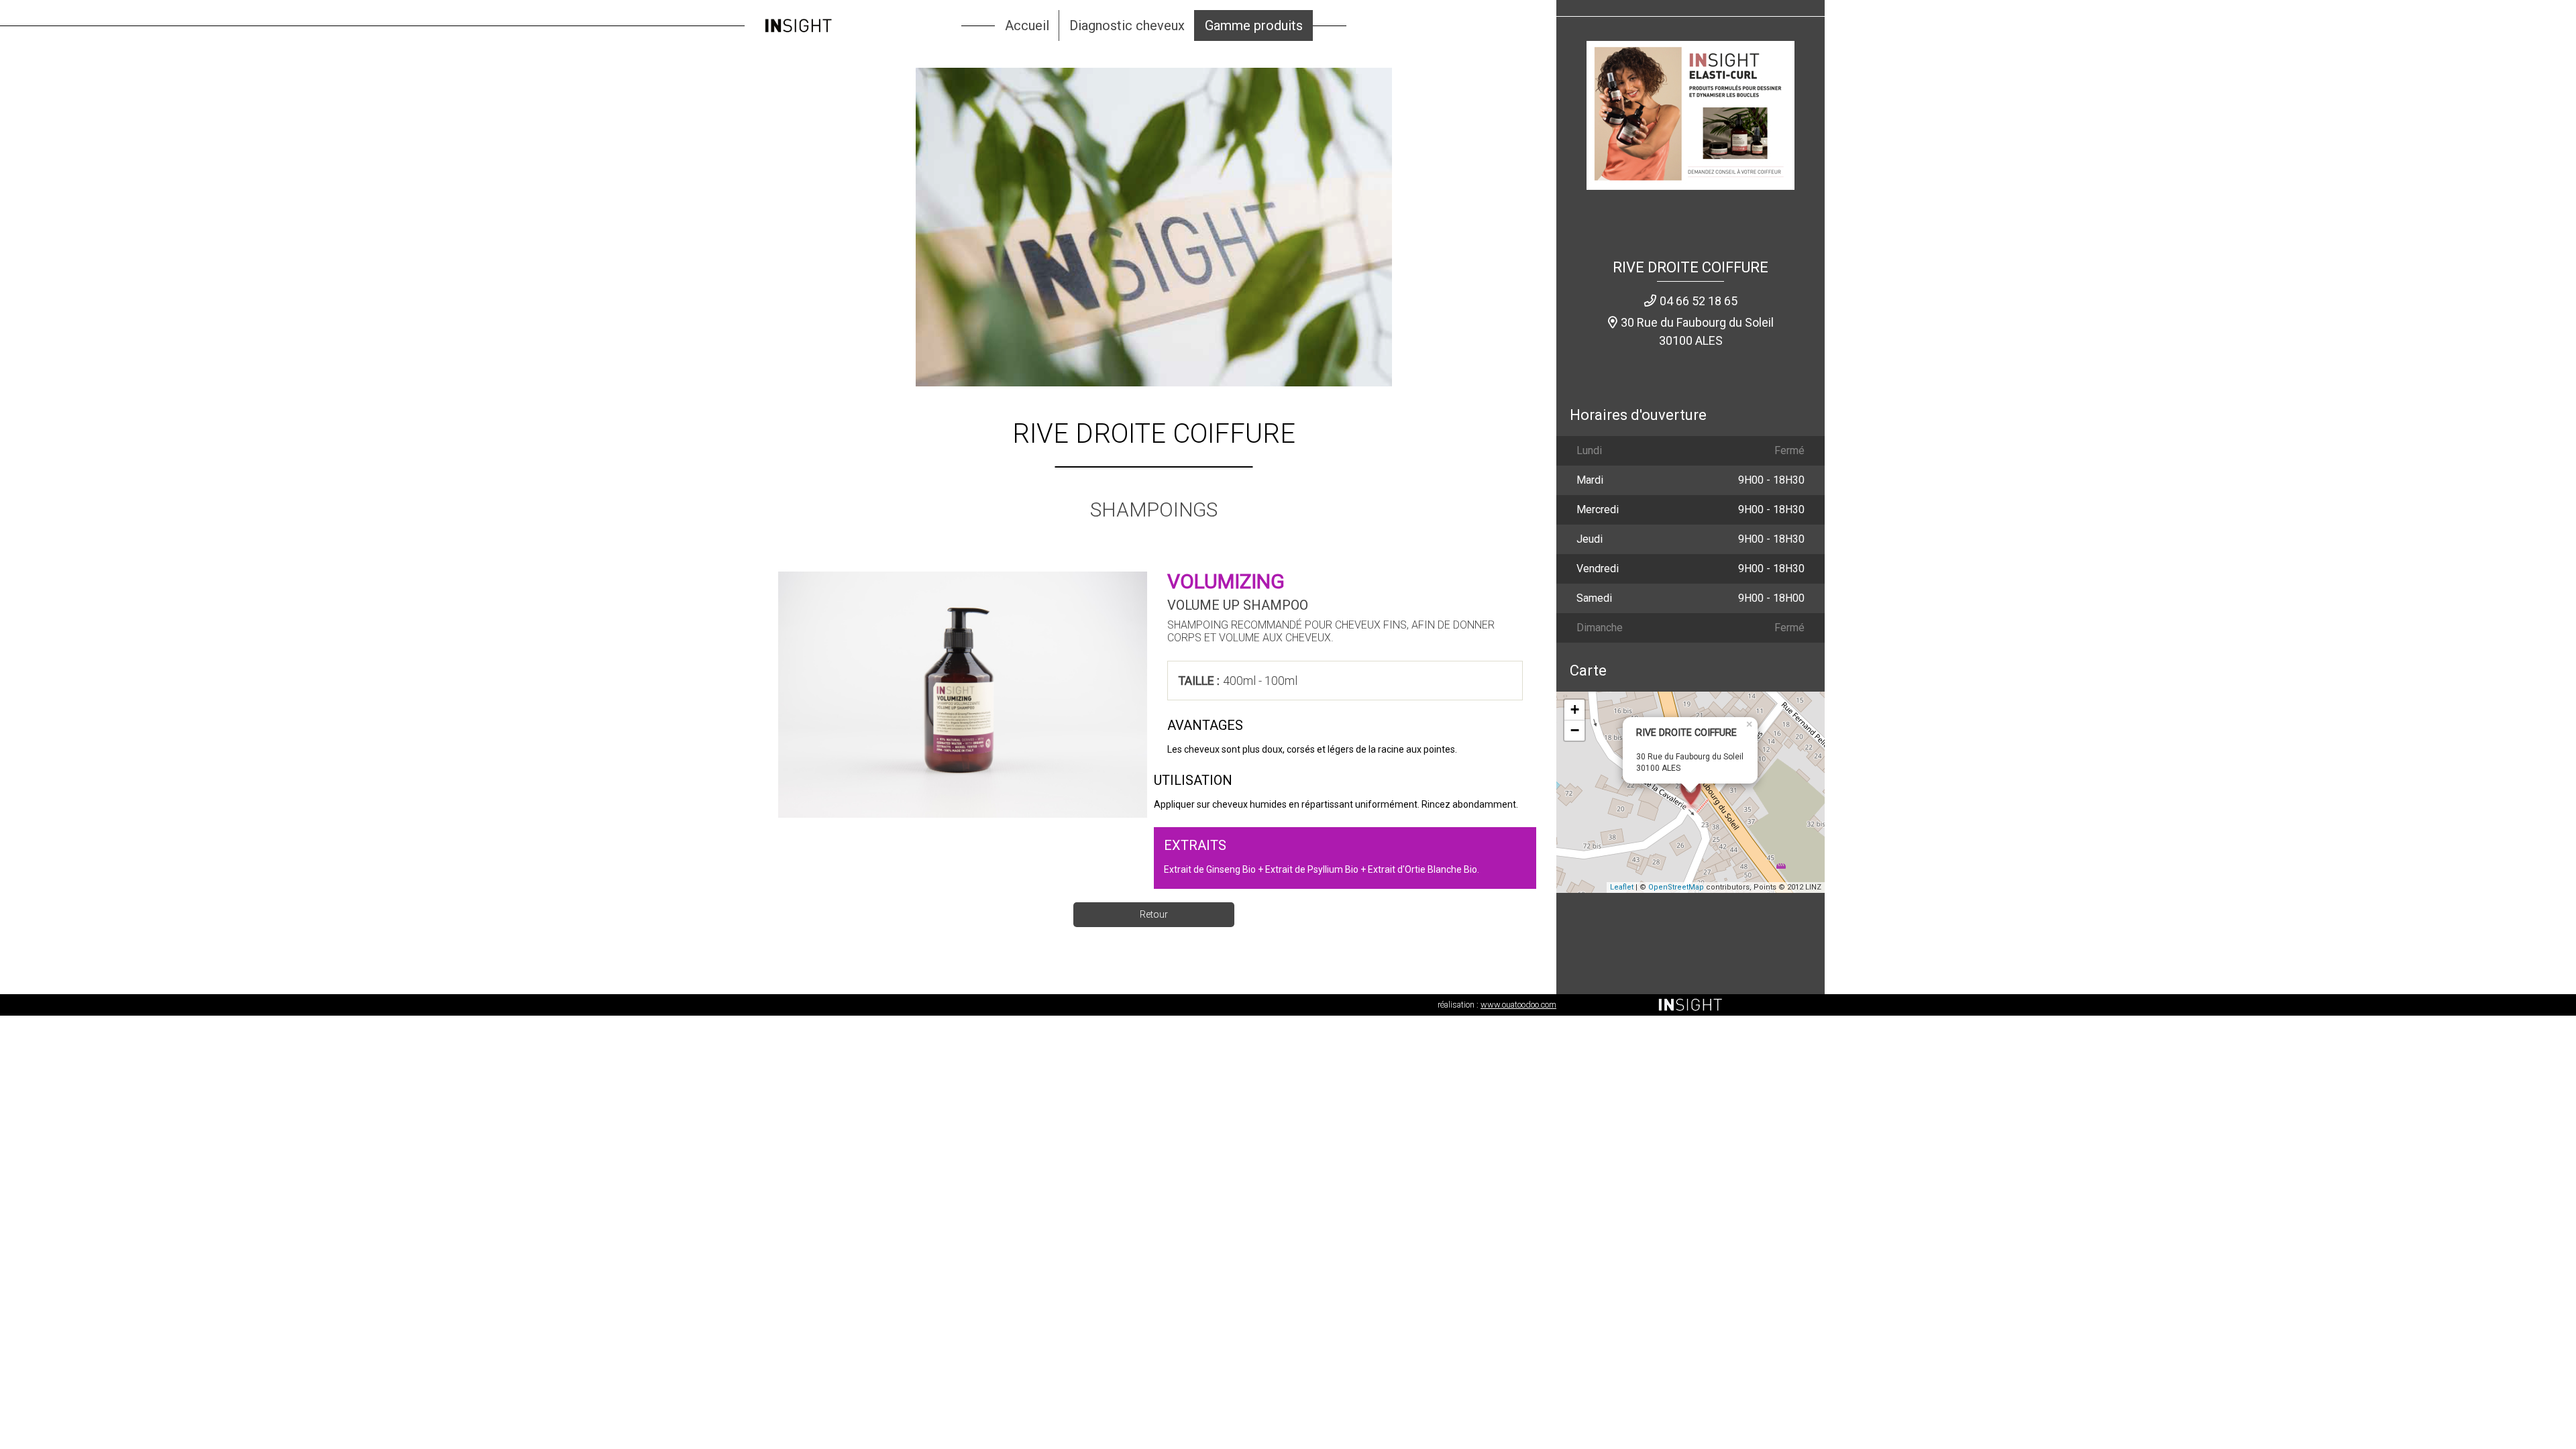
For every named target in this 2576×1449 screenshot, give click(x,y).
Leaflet (1622, 887)
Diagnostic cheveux (1127, 25)
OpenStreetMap (1676, 887)
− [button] (1575, 730)
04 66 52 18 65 (1699, 301)
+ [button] (1575, 709)
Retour (1154, 914)
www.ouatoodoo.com (1518, 1005)
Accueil (1027, 25)
